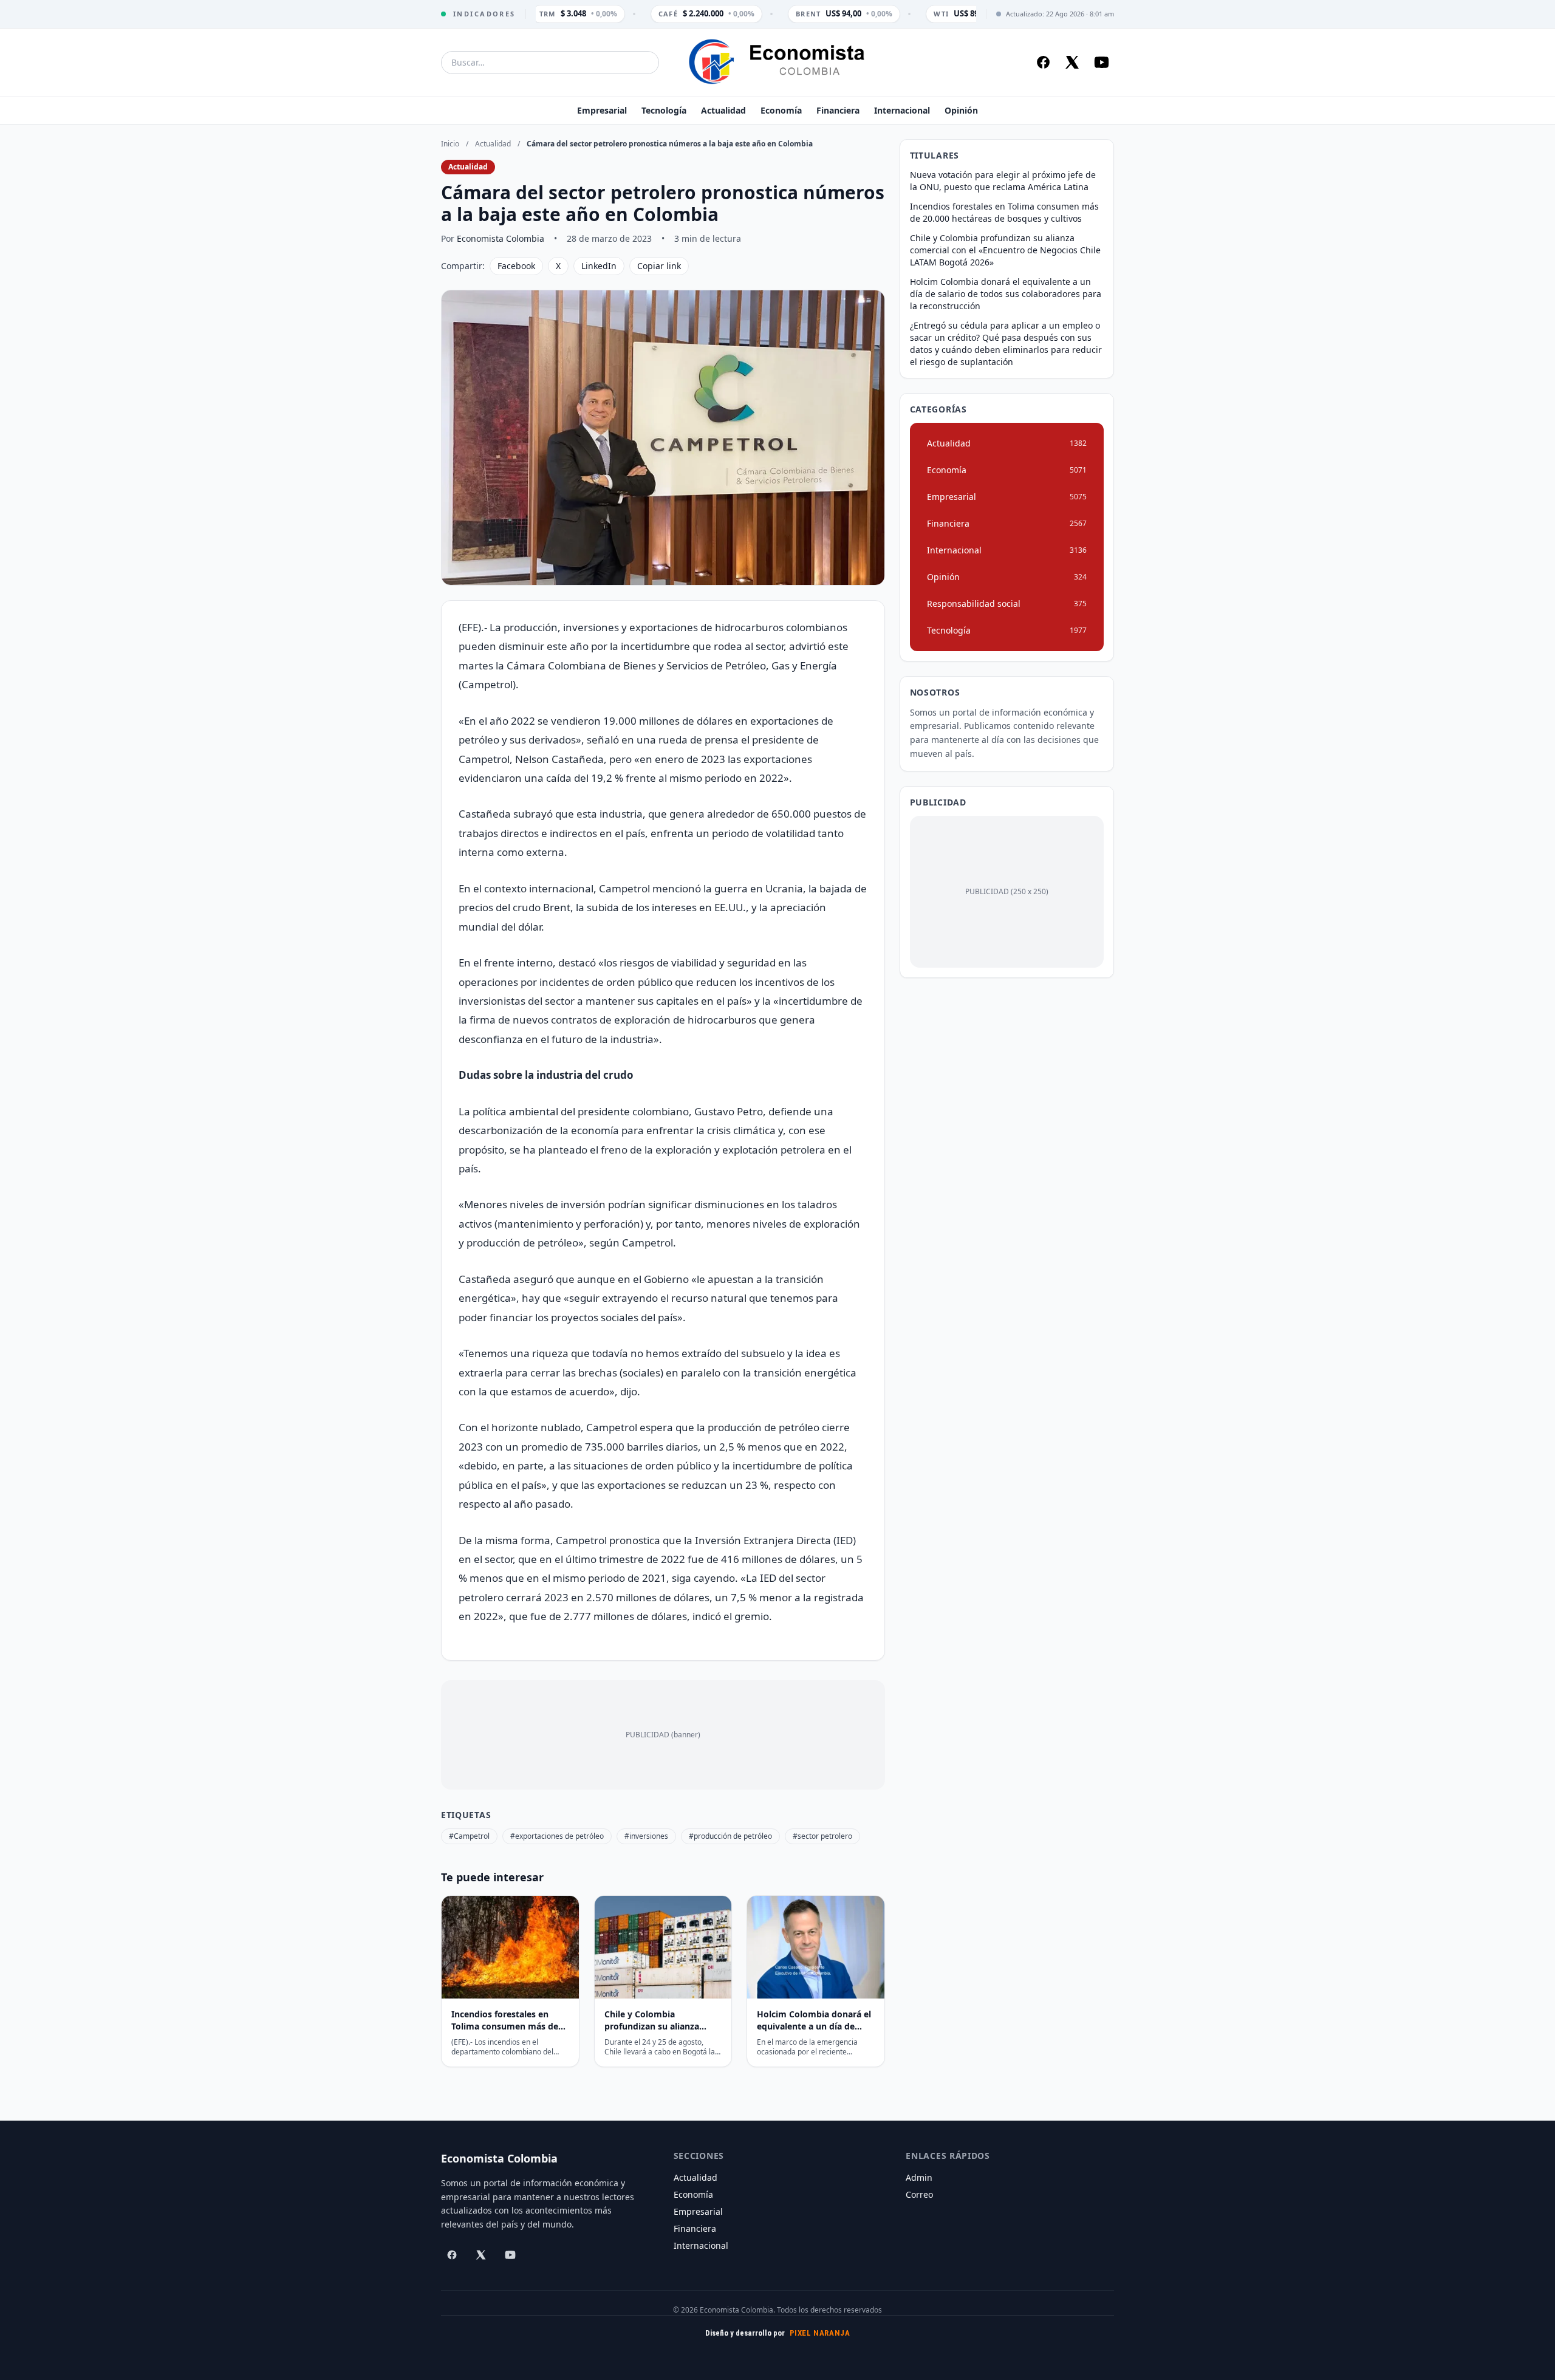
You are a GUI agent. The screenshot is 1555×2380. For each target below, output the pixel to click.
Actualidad (723, 110)
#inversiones (646, 1836)
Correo (919, 2194)
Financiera (838, 110)
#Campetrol (469, 1836)
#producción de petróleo (730, 1836)
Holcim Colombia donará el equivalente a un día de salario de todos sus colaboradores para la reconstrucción (1006, 294)
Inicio (450, 144)
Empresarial (602, 110)
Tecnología (664, 110)
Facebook (516, 266)
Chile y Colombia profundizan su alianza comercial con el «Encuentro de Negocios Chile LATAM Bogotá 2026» (1005, 250)
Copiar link (659, 266)
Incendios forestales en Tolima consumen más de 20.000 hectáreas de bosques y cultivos (1004, 212)
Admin (919, 2177)
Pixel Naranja (820, 2333)
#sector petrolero (822, 1836)
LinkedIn (599, 266)
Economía (781, 110)
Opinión (961, 110)
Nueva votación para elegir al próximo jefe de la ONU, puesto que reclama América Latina (1003, 181)
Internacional (902, 110)
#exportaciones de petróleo (557, 1836)
